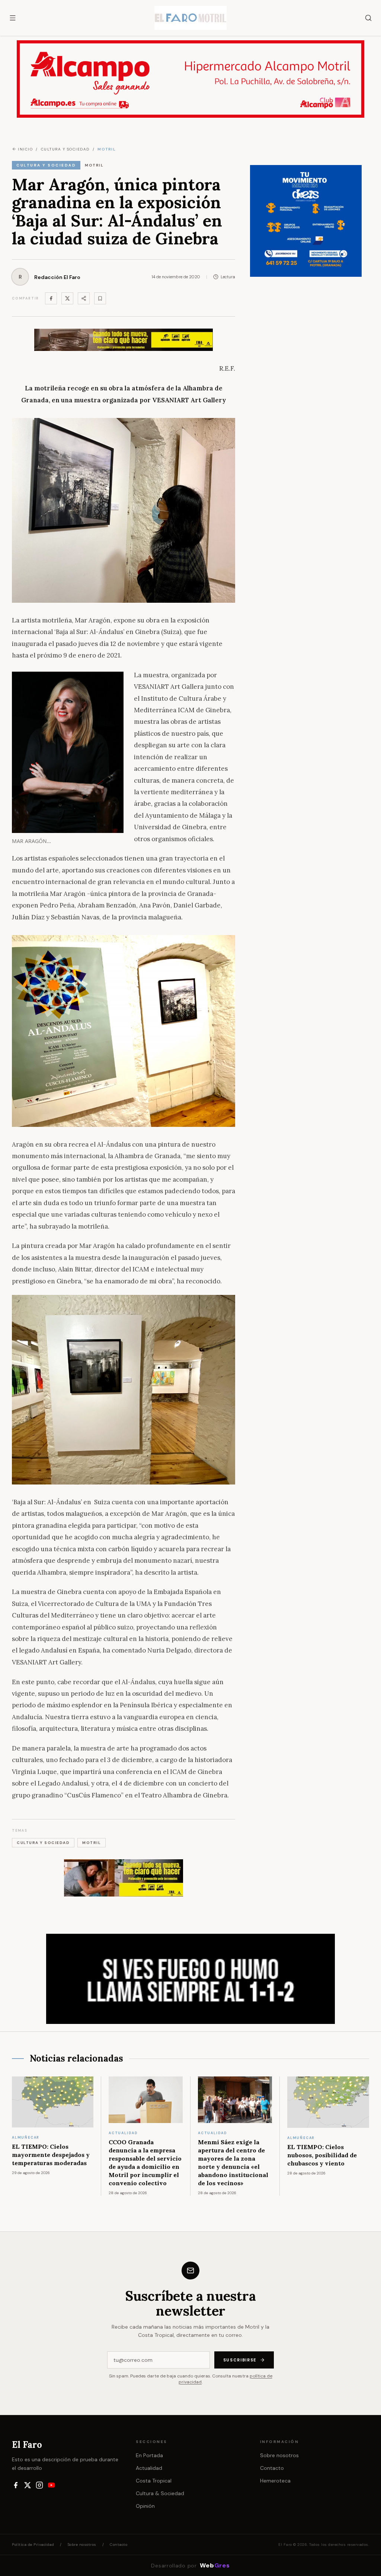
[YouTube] (51, 2485)
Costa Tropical (154, 2481)
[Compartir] (84, 298)
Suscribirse (240, 2360)
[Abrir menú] (13, 18)
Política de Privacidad (33, 2545)
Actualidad (149, 2468)
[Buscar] (368, 18)
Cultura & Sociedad (160, 2493)
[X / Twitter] (28, 2485)
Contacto (272, 2468)
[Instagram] (39, 2485)
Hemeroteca (275, 2481)
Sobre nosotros (279, 2455)
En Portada (149, 2455)
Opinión (145, 2506)
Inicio (25, 149)
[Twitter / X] (67, 298)
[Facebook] (51, 298)
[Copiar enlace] (100, 298)
